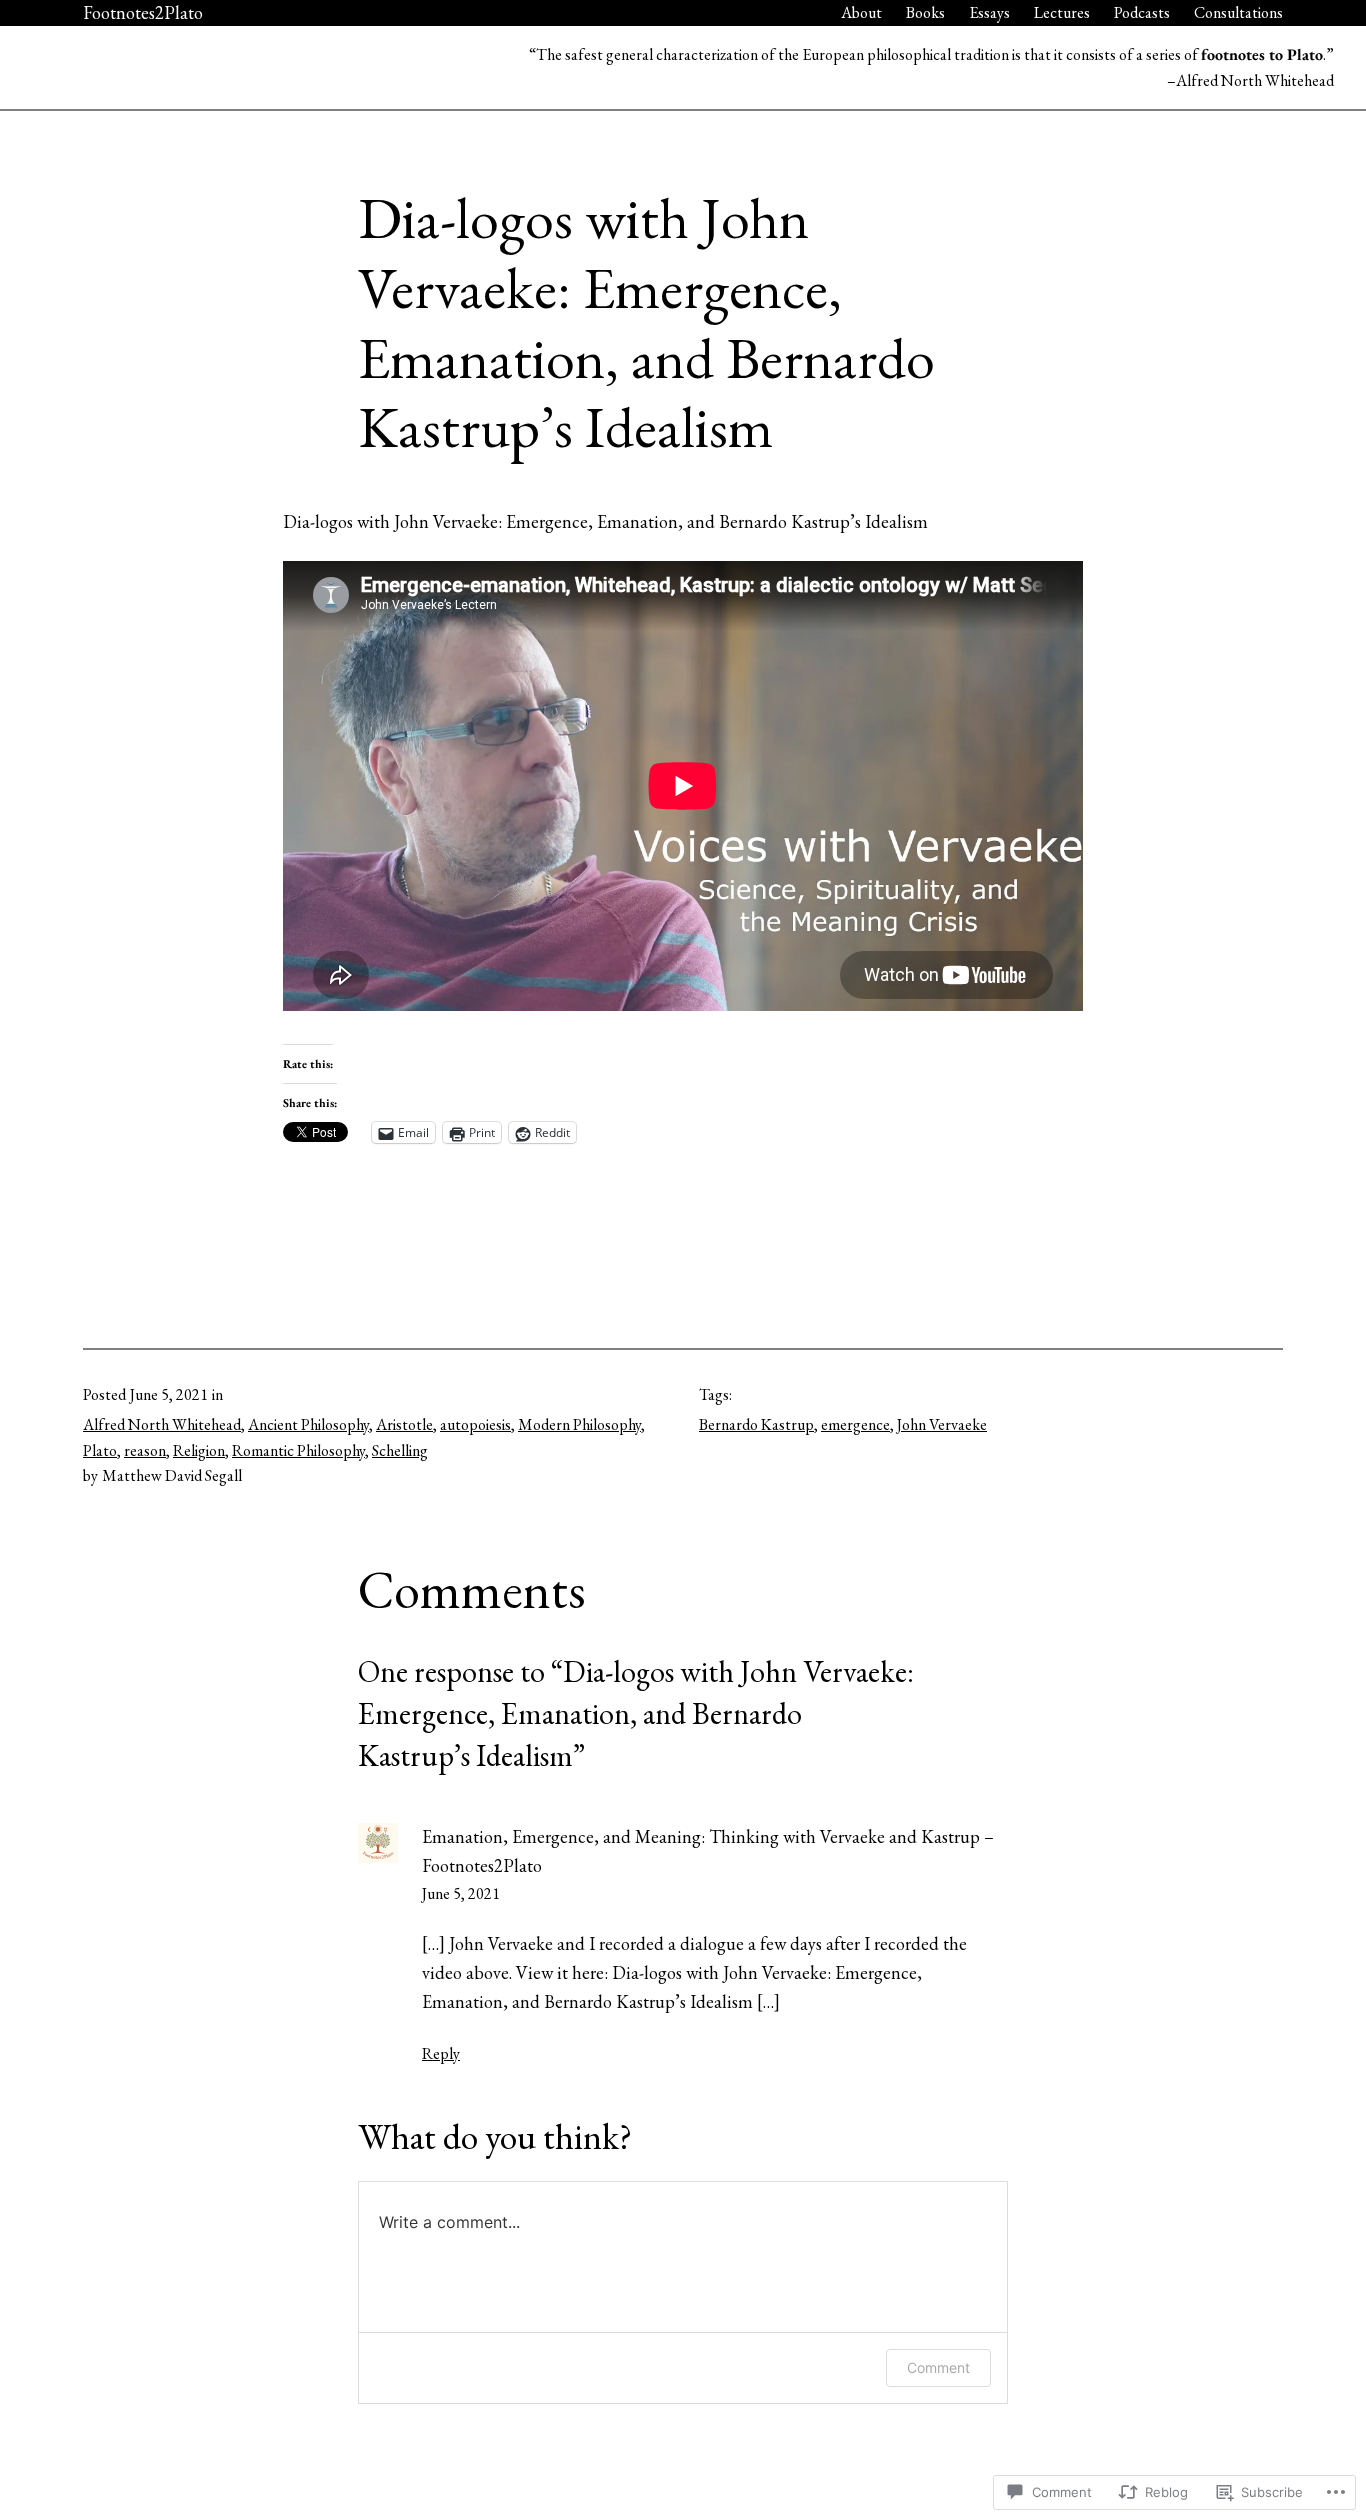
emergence (855, 1424)
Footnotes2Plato (143, 12)
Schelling (400, 1450)
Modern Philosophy (579, 1424)
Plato (100, 1450)
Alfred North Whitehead (162, 1424)
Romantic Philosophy (298, 1450)
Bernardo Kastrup (756, 1424)
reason (145, 1450)
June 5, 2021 (461, 1893)
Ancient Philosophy (308, 1424)
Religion (199, 1450)
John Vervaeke (942, 1424)
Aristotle (404, 1424)
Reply (441, 2053)
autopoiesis (475, 1424)
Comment (938, 2367)
